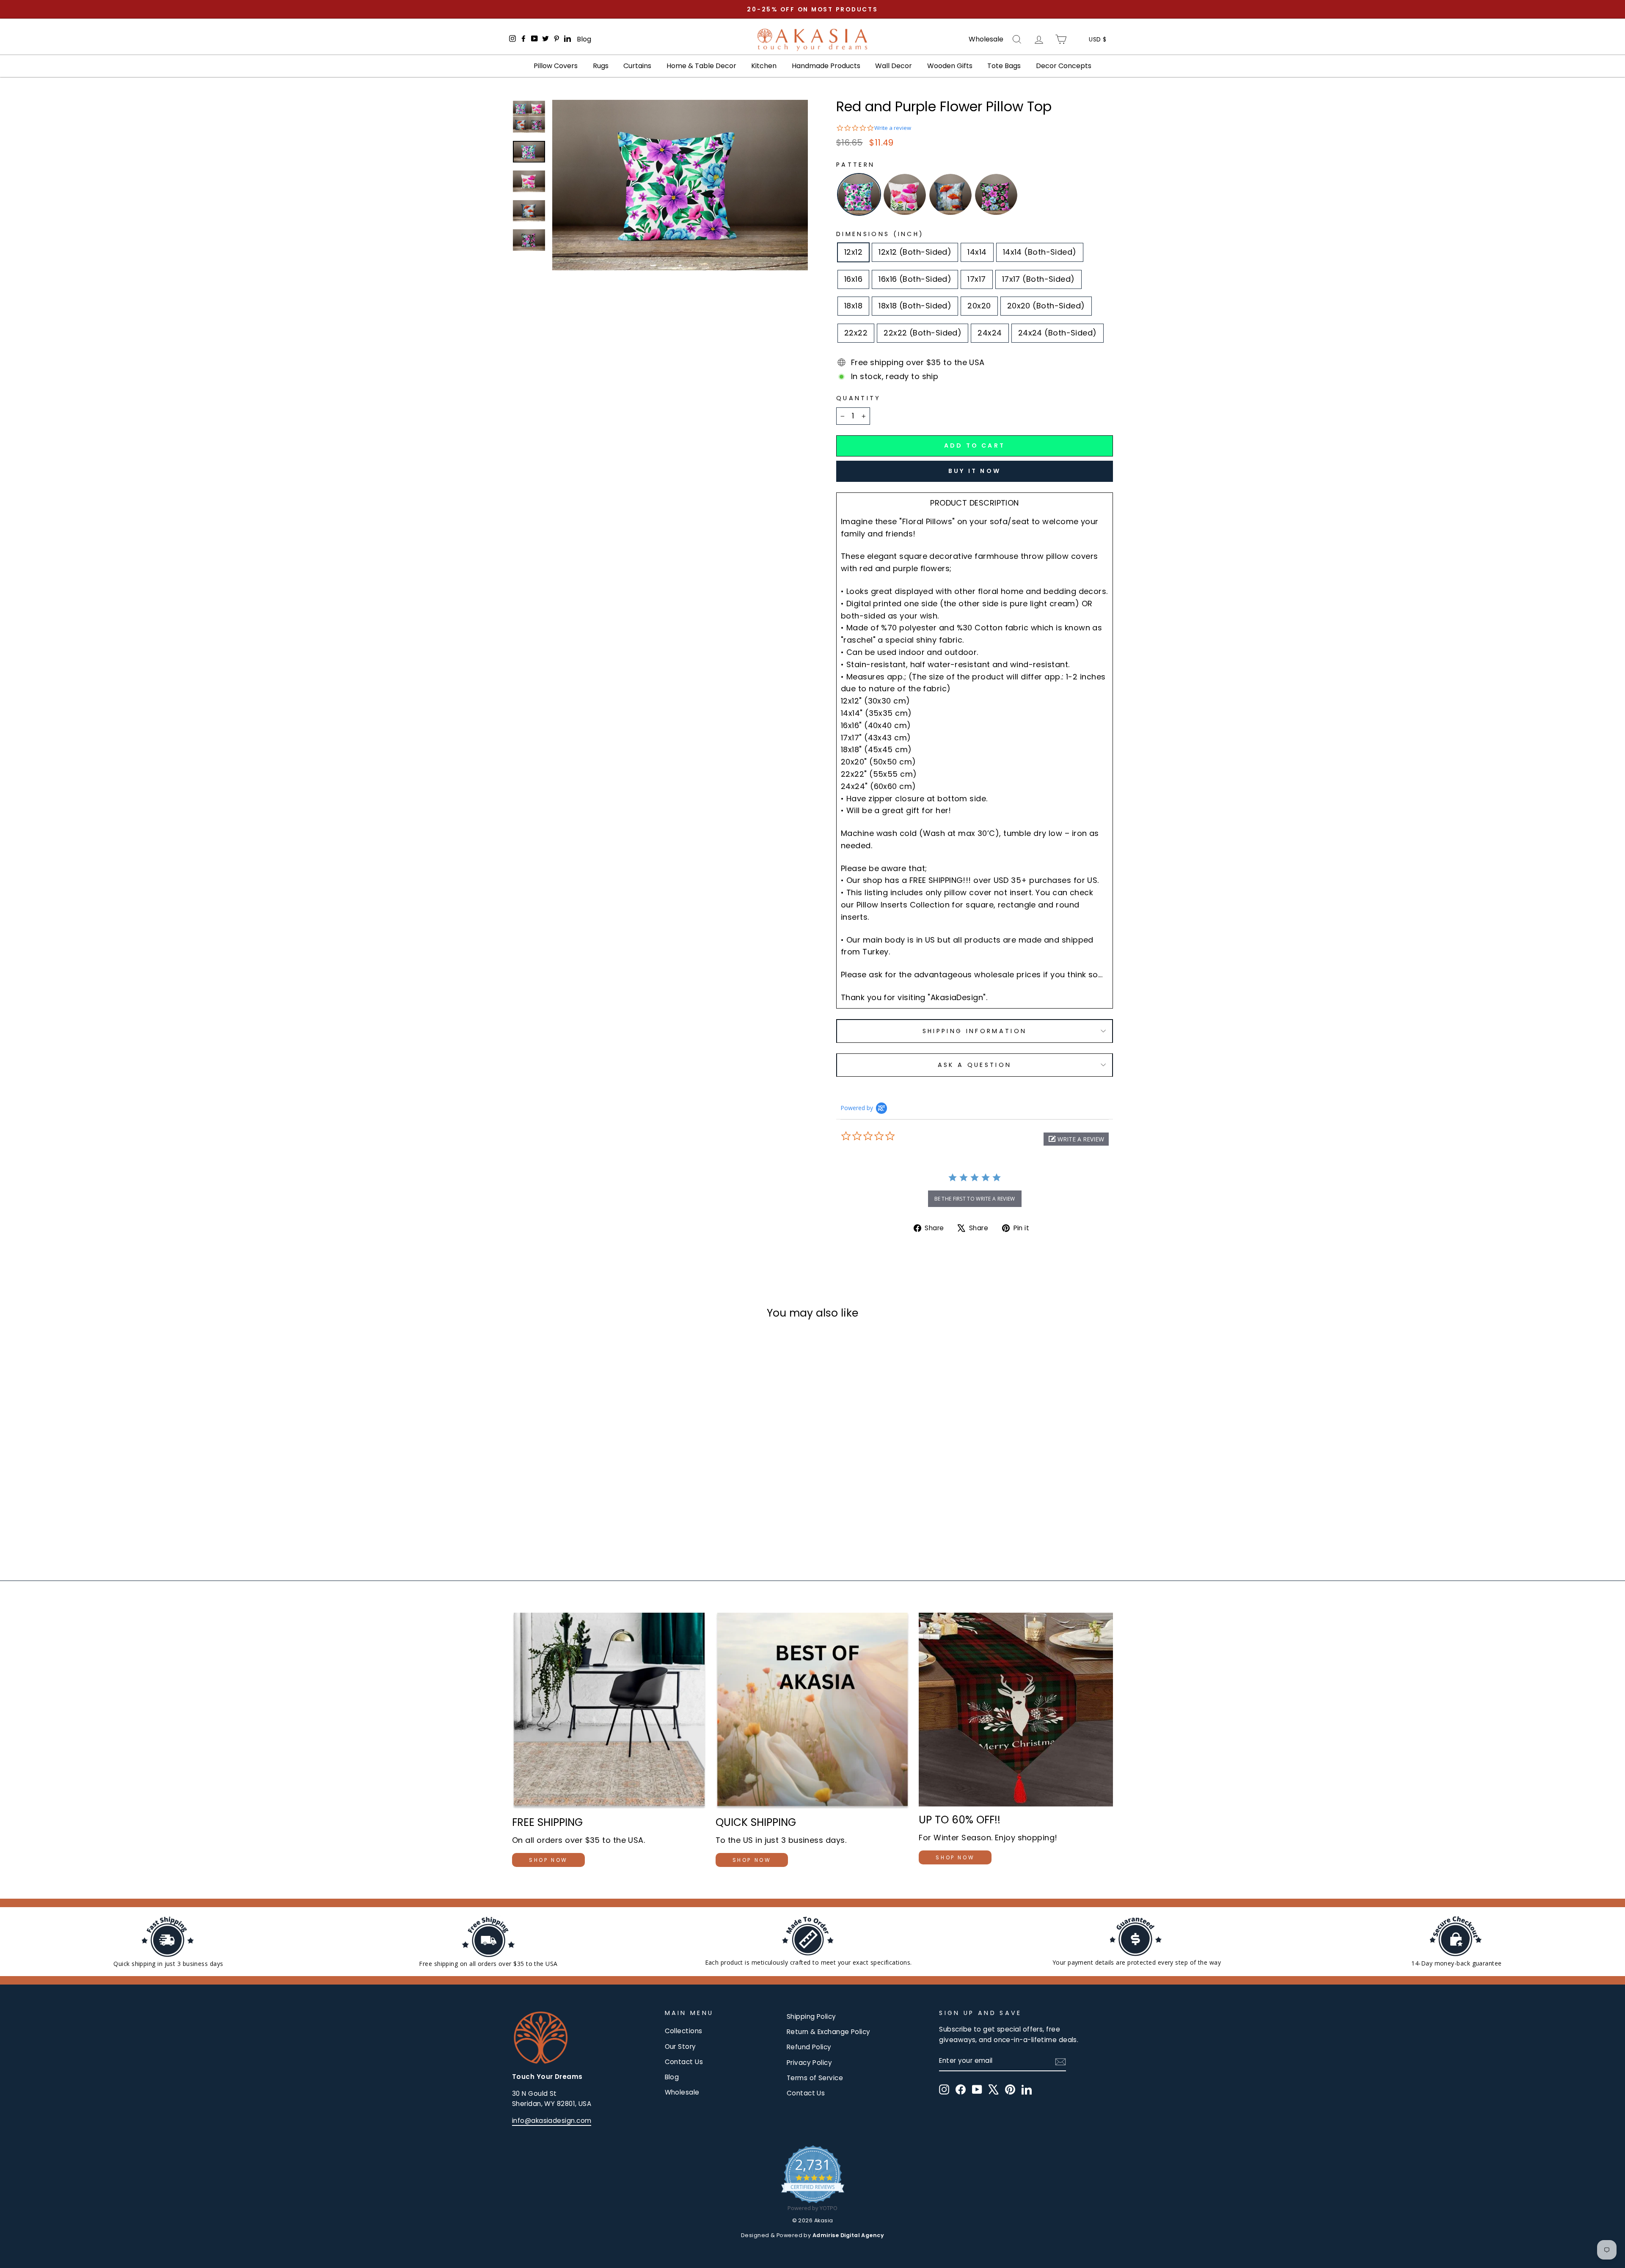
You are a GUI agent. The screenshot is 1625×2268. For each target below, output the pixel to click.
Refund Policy (809, 2047)
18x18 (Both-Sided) (915, 306)
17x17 (976, 279)
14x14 (977, 252)
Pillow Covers (556, 66)
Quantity (859, 398)
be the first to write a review (975, 1199)
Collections (684, 2031)
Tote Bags (1004, 66)
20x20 (979, 306)
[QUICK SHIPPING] (813, 1711)
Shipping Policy (811, 2016)
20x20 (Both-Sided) (1046, 306)
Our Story (680, 2047)
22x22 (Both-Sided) (923, 333)
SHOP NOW (548, 1860)
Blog (584, 39)
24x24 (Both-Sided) (1058, 333)
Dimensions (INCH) (880, 234)
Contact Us (684, 2062)
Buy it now (975, 471)
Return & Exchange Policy (829, 2032)
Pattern (855, 165)
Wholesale (986, 39)
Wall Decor (894, 66)
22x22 (856, 333)
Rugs (601, 66)
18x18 (853, 306)
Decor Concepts (1064, 66)
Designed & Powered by (812, 2235)
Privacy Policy (809, 2063)
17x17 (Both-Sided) (1038, 279)
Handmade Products (826, 66)
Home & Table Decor (701, 66)
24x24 (990, 333)
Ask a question (975, 1065)
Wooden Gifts (950, 66)
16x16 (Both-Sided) (915, 279)
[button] (1076, 1139)
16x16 (853, 279)
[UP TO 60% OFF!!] (1016, 1710)
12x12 (853, 252)
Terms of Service (815, 2078)
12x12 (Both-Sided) (915, 252)
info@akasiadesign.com (552, 2121)
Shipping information (975, 1031)
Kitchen (764, 66)
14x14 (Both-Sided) (1040, 252)
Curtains (637, 66)
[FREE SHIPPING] (609, 1711)
